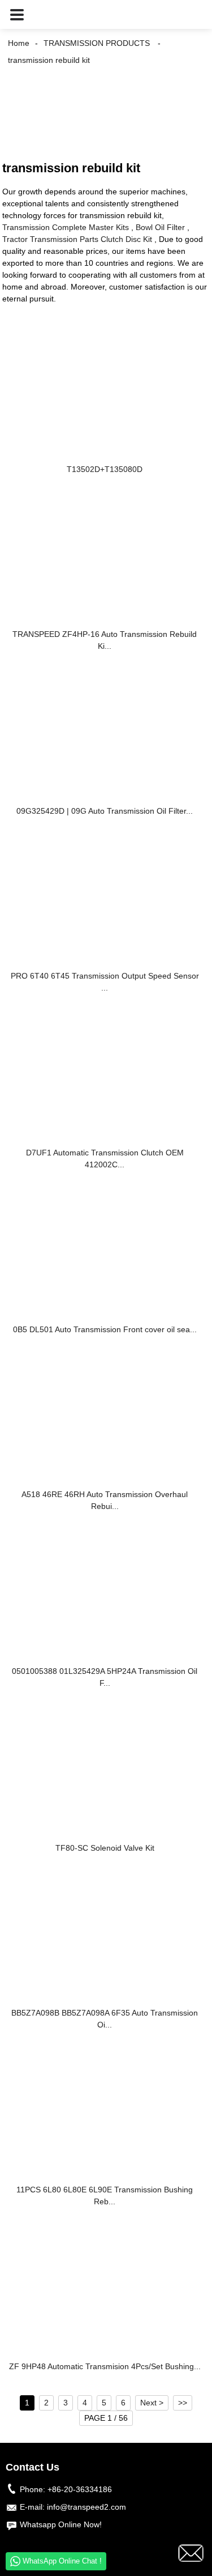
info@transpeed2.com (86, 2507)
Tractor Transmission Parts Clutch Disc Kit (77, 239)
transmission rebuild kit (49, 60)
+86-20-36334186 (80, 2489)
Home (19, 43)
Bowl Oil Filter (160, 227)
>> (183, 2403)
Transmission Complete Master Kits (66, 227)
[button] (17, 14)
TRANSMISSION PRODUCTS (97, 43)
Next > (152, 2403)
